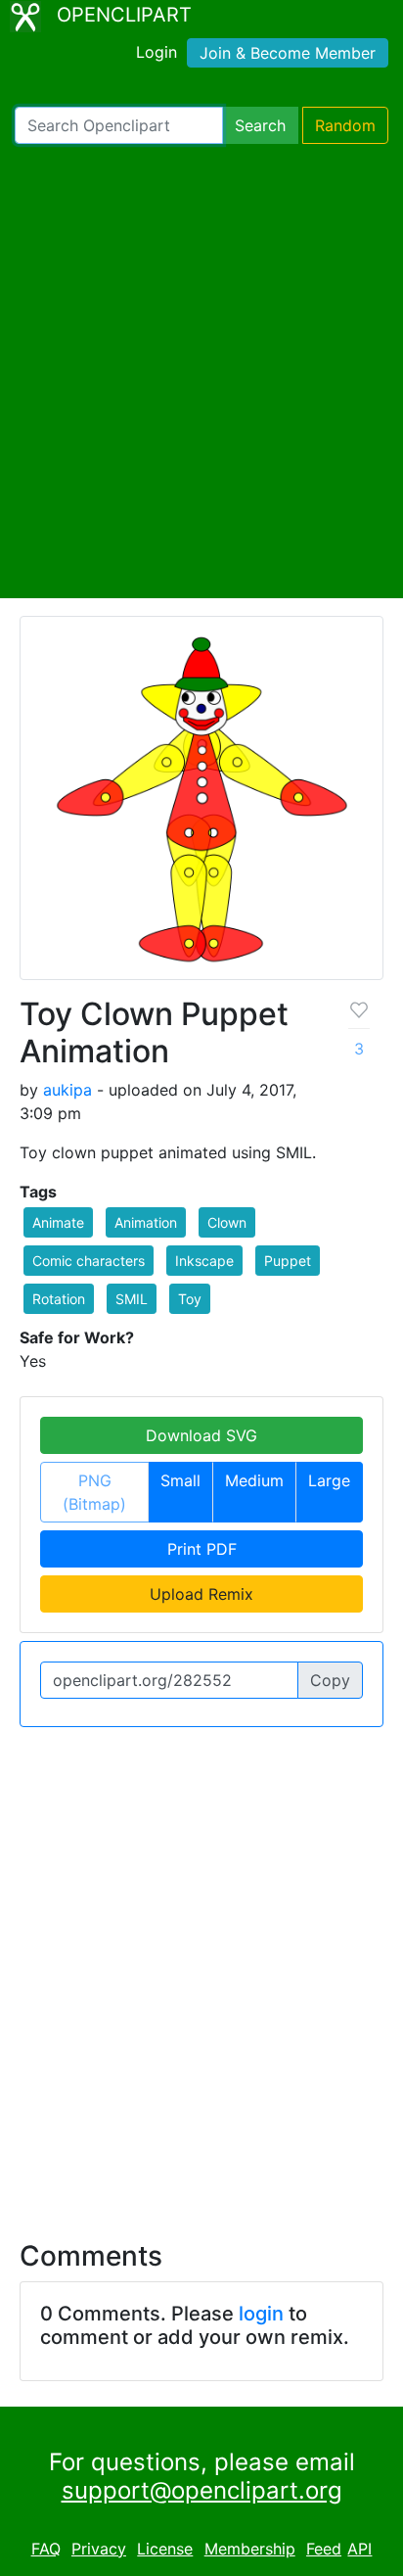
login (261, 2314)
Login (157, 52)
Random (345, 125)
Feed (324, 2549)
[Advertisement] (201, 371)
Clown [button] (227, 1222)
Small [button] (180, 1480)
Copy (330, 1680)
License (165, 2549)
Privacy (99, 2549)
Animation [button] (146, 1222)
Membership (250, 2549)
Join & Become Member (288, 53)
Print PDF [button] (202, 1549)
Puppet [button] (288, 1261)
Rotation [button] (59, 1299)
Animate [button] (58, 1222)
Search (260, 125)
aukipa (67, 1090)
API (359, 2549)
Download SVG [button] (201, 1435)
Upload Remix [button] (201, 1594)
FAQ (46, 2549)
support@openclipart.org (202, 2490)
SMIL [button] (132, 1299)
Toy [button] (190, 1299)
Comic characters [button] (89, 1261)
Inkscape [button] (204, 1261)
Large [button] (329, 1480)
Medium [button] (254, 1480)
